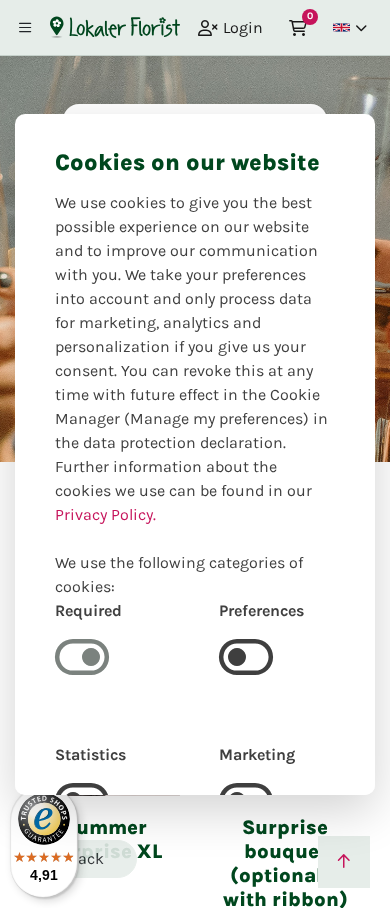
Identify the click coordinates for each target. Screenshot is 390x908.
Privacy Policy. (105, 514)
